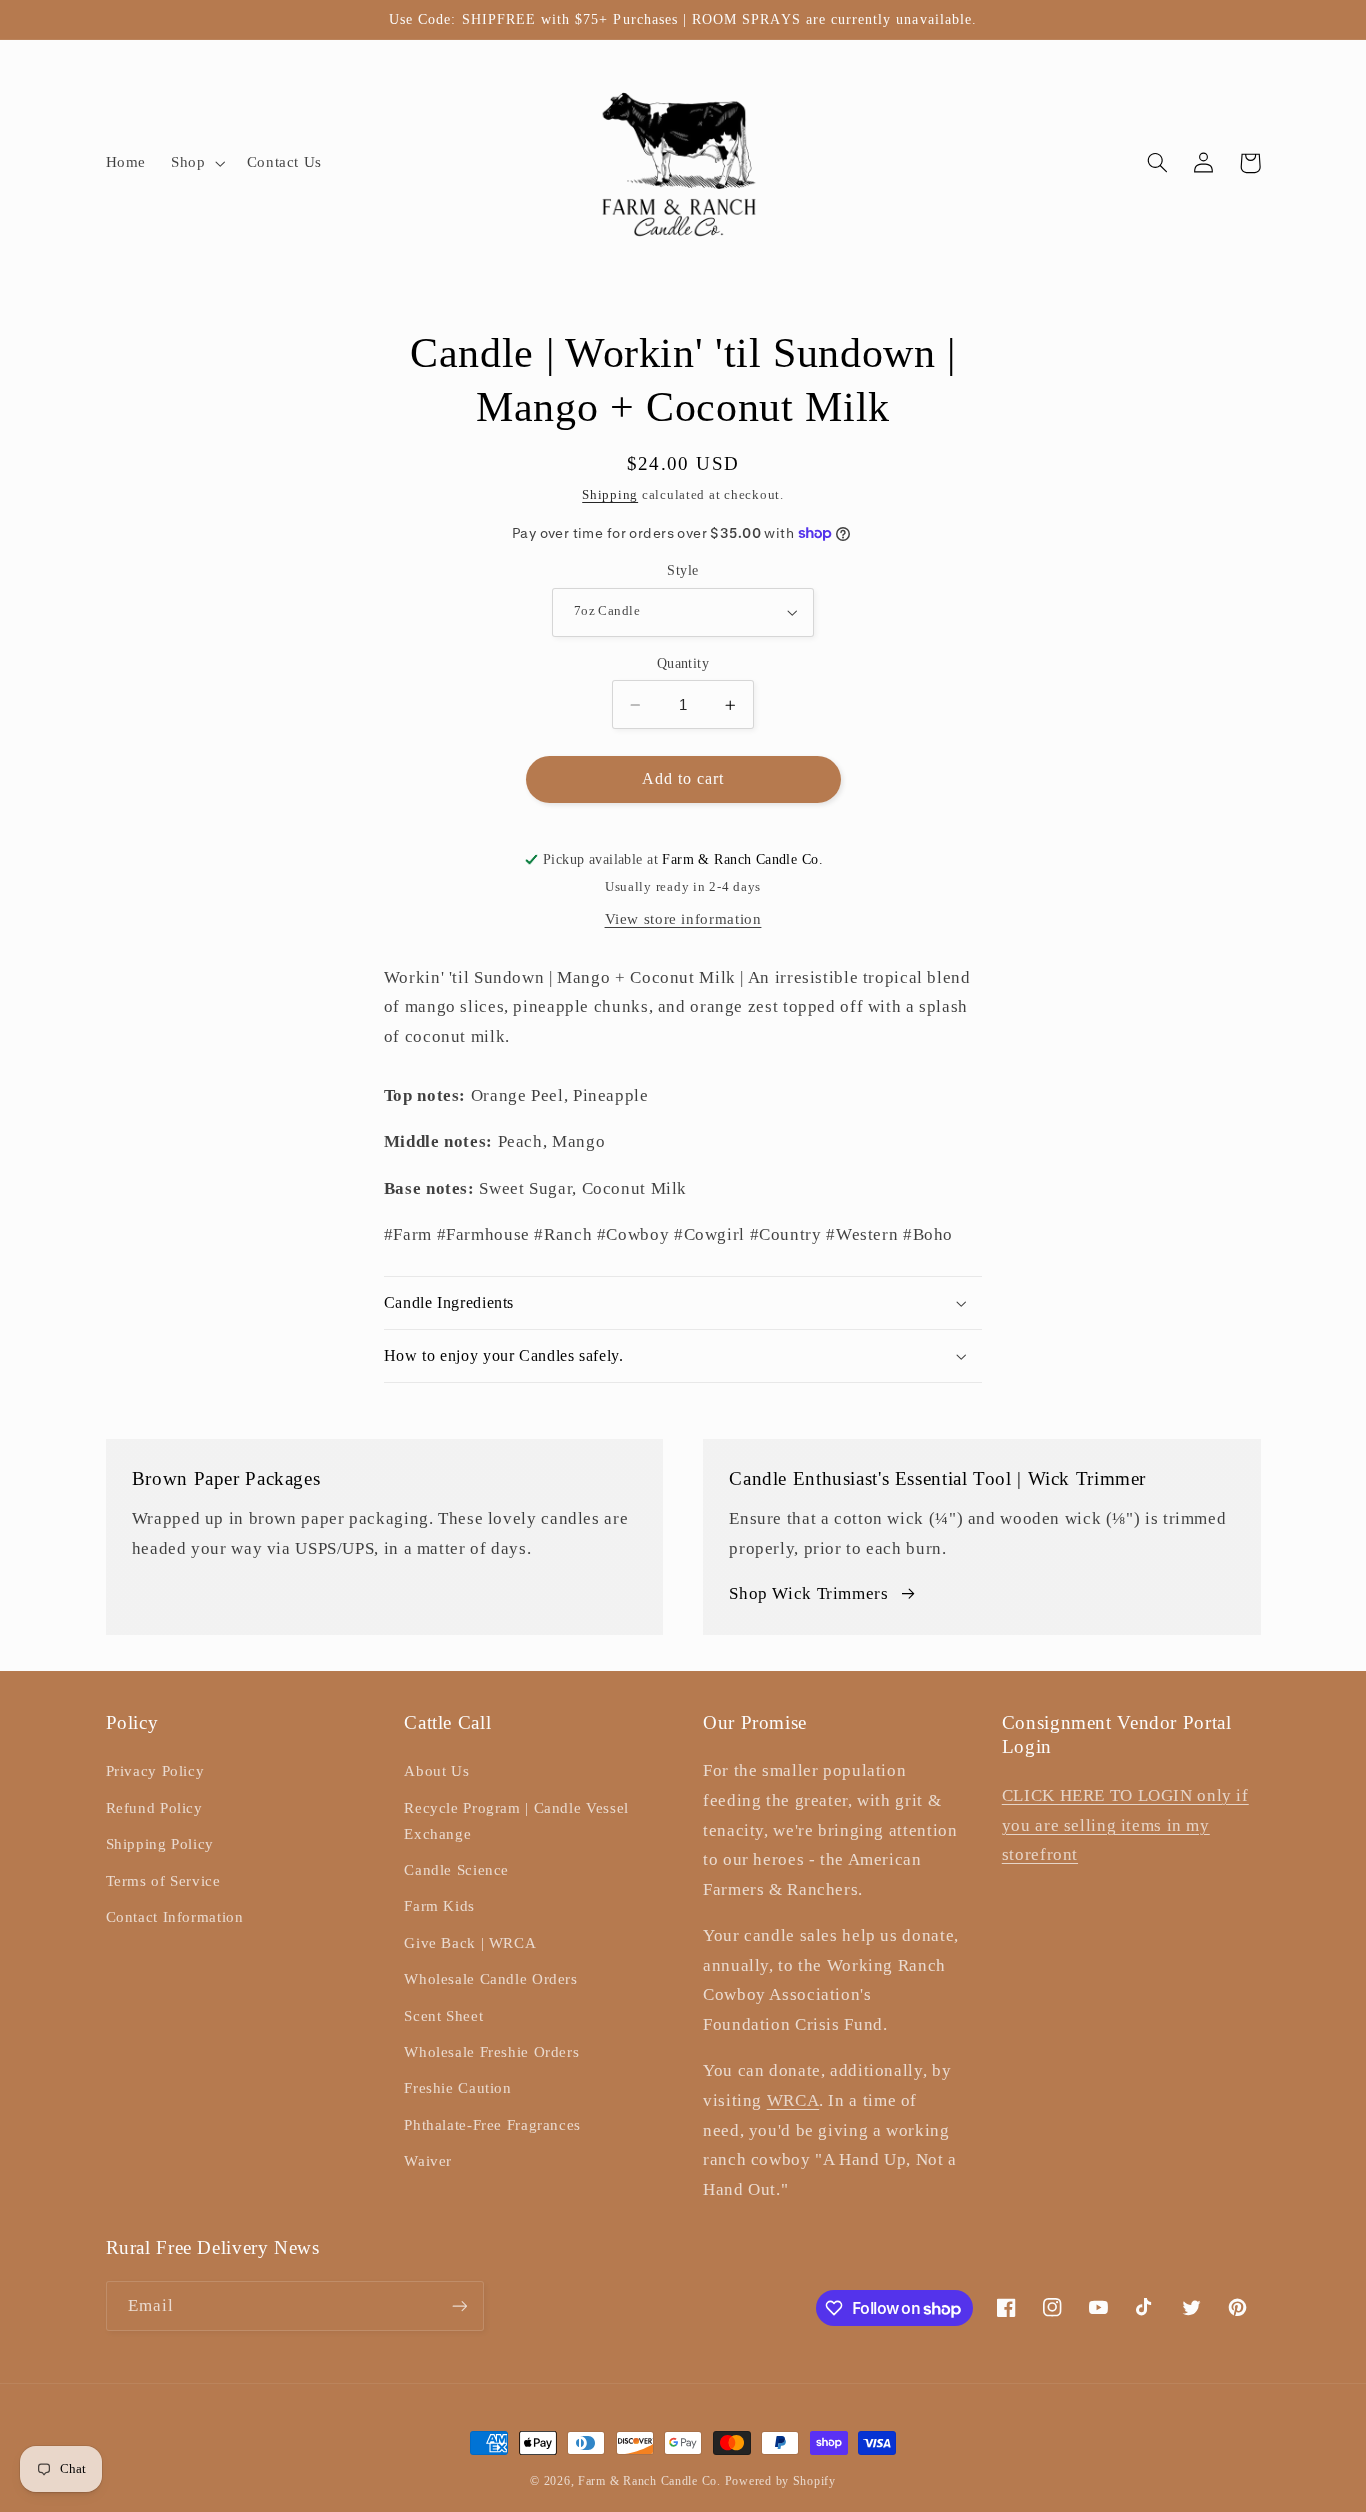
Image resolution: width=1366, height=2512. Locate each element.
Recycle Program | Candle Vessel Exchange (516, 1821)
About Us (436, 1771)
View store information (683, 919)
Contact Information (175, 1917)
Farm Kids (439, 1906)
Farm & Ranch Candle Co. (649, 2481)
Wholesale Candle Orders (491, 1979)
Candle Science (456, 1870)
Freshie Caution (457, 2088)
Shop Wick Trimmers (808, 1593)
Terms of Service (163, 1881)
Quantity (683, 663)
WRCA (793, 2100)
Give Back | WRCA (470, 1943)
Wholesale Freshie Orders (491, 2052)
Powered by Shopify (780, 2481)
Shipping (610, 495)
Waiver (428, 2161)
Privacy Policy (155, 1771)
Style (682, 570)
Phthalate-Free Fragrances (492, 2125)
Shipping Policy (160, 1844)
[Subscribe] (459, 2305)
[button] (196, 163)
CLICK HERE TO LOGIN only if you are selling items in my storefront (1125, 1825)
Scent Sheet (443, 2016)
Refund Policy (154, 1808)
